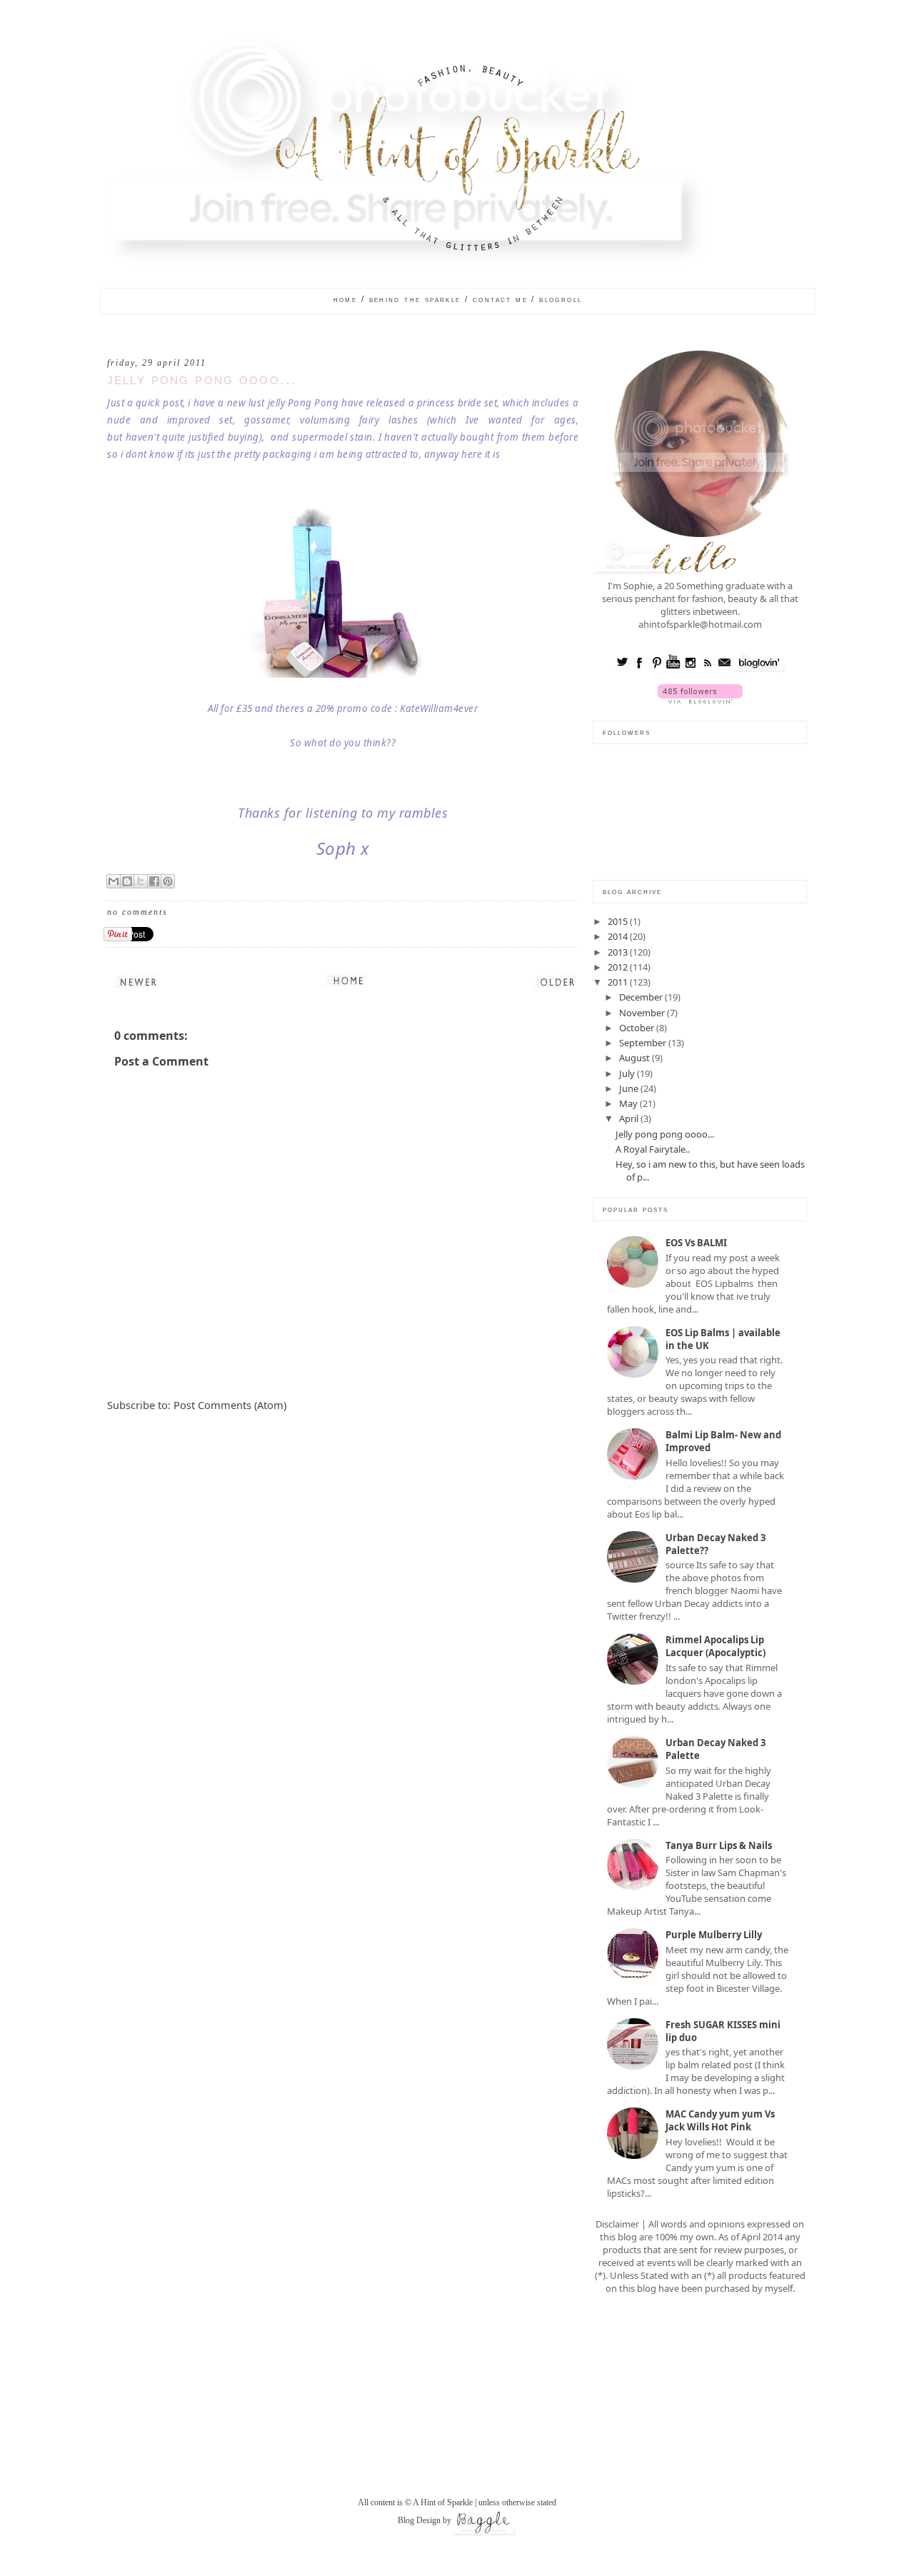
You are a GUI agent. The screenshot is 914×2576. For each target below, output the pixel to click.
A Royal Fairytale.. (653, 1149)
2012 (619, 967)
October (638, 1028)
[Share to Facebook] (154, 881)
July (628, 1073)
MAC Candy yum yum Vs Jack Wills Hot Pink (720, 2120)
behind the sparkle (415, 299)
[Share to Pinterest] (168, 881)
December (642, 997)
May (629, 1103)
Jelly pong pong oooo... (202, 380)
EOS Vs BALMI (696, 1243)
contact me (500, 299)
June (630, 1088)
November (643, 1013)
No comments (137, 912)
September (644, 1043)
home (346, 299)
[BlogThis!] (127, 881)
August (636, 1058)
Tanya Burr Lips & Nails (719, 1845)
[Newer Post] (139, 980)
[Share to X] (141, 881)
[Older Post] (558, 980)
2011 (619, 982)
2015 (619, 921)
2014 (619, 936)
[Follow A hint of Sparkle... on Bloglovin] (700, 700)
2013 (619, 952)
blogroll (561, 299)
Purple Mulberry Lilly (714, 1935)
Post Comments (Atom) (230, 1405)
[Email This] (114, 881)
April (630, 1118)
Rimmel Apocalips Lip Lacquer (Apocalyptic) (715, 1646)
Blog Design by (425, 2520)
